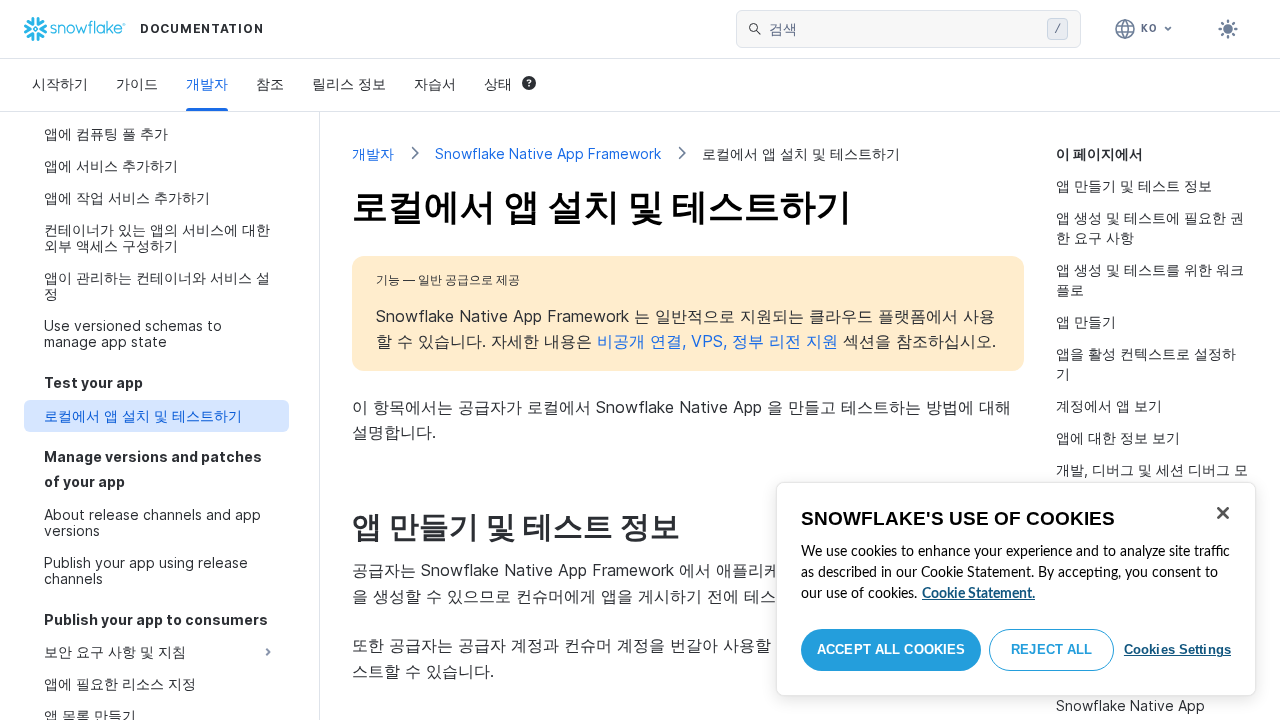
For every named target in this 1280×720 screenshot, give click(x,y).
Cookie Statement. (978, 594)
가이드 (137, 83)
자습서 (435, 83)
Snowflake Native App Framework (548, 153)
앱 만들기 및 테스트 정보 (1134, 185)
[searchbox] (904, 29)
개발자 (207, 83)
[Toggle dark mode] (1228, 29)
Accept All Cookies (891, 649)
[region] (1016, 589)
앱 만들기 (1086, 321)
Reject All (1051, 649)
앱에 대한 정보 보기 (1118, 437)
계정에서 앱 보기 (1109, 405)
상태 (498, 83)
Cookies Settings (1177, 649)
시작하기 (60, 83)
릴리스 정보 (349, 83)
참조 (270, 83)
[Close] (1223, 513)
